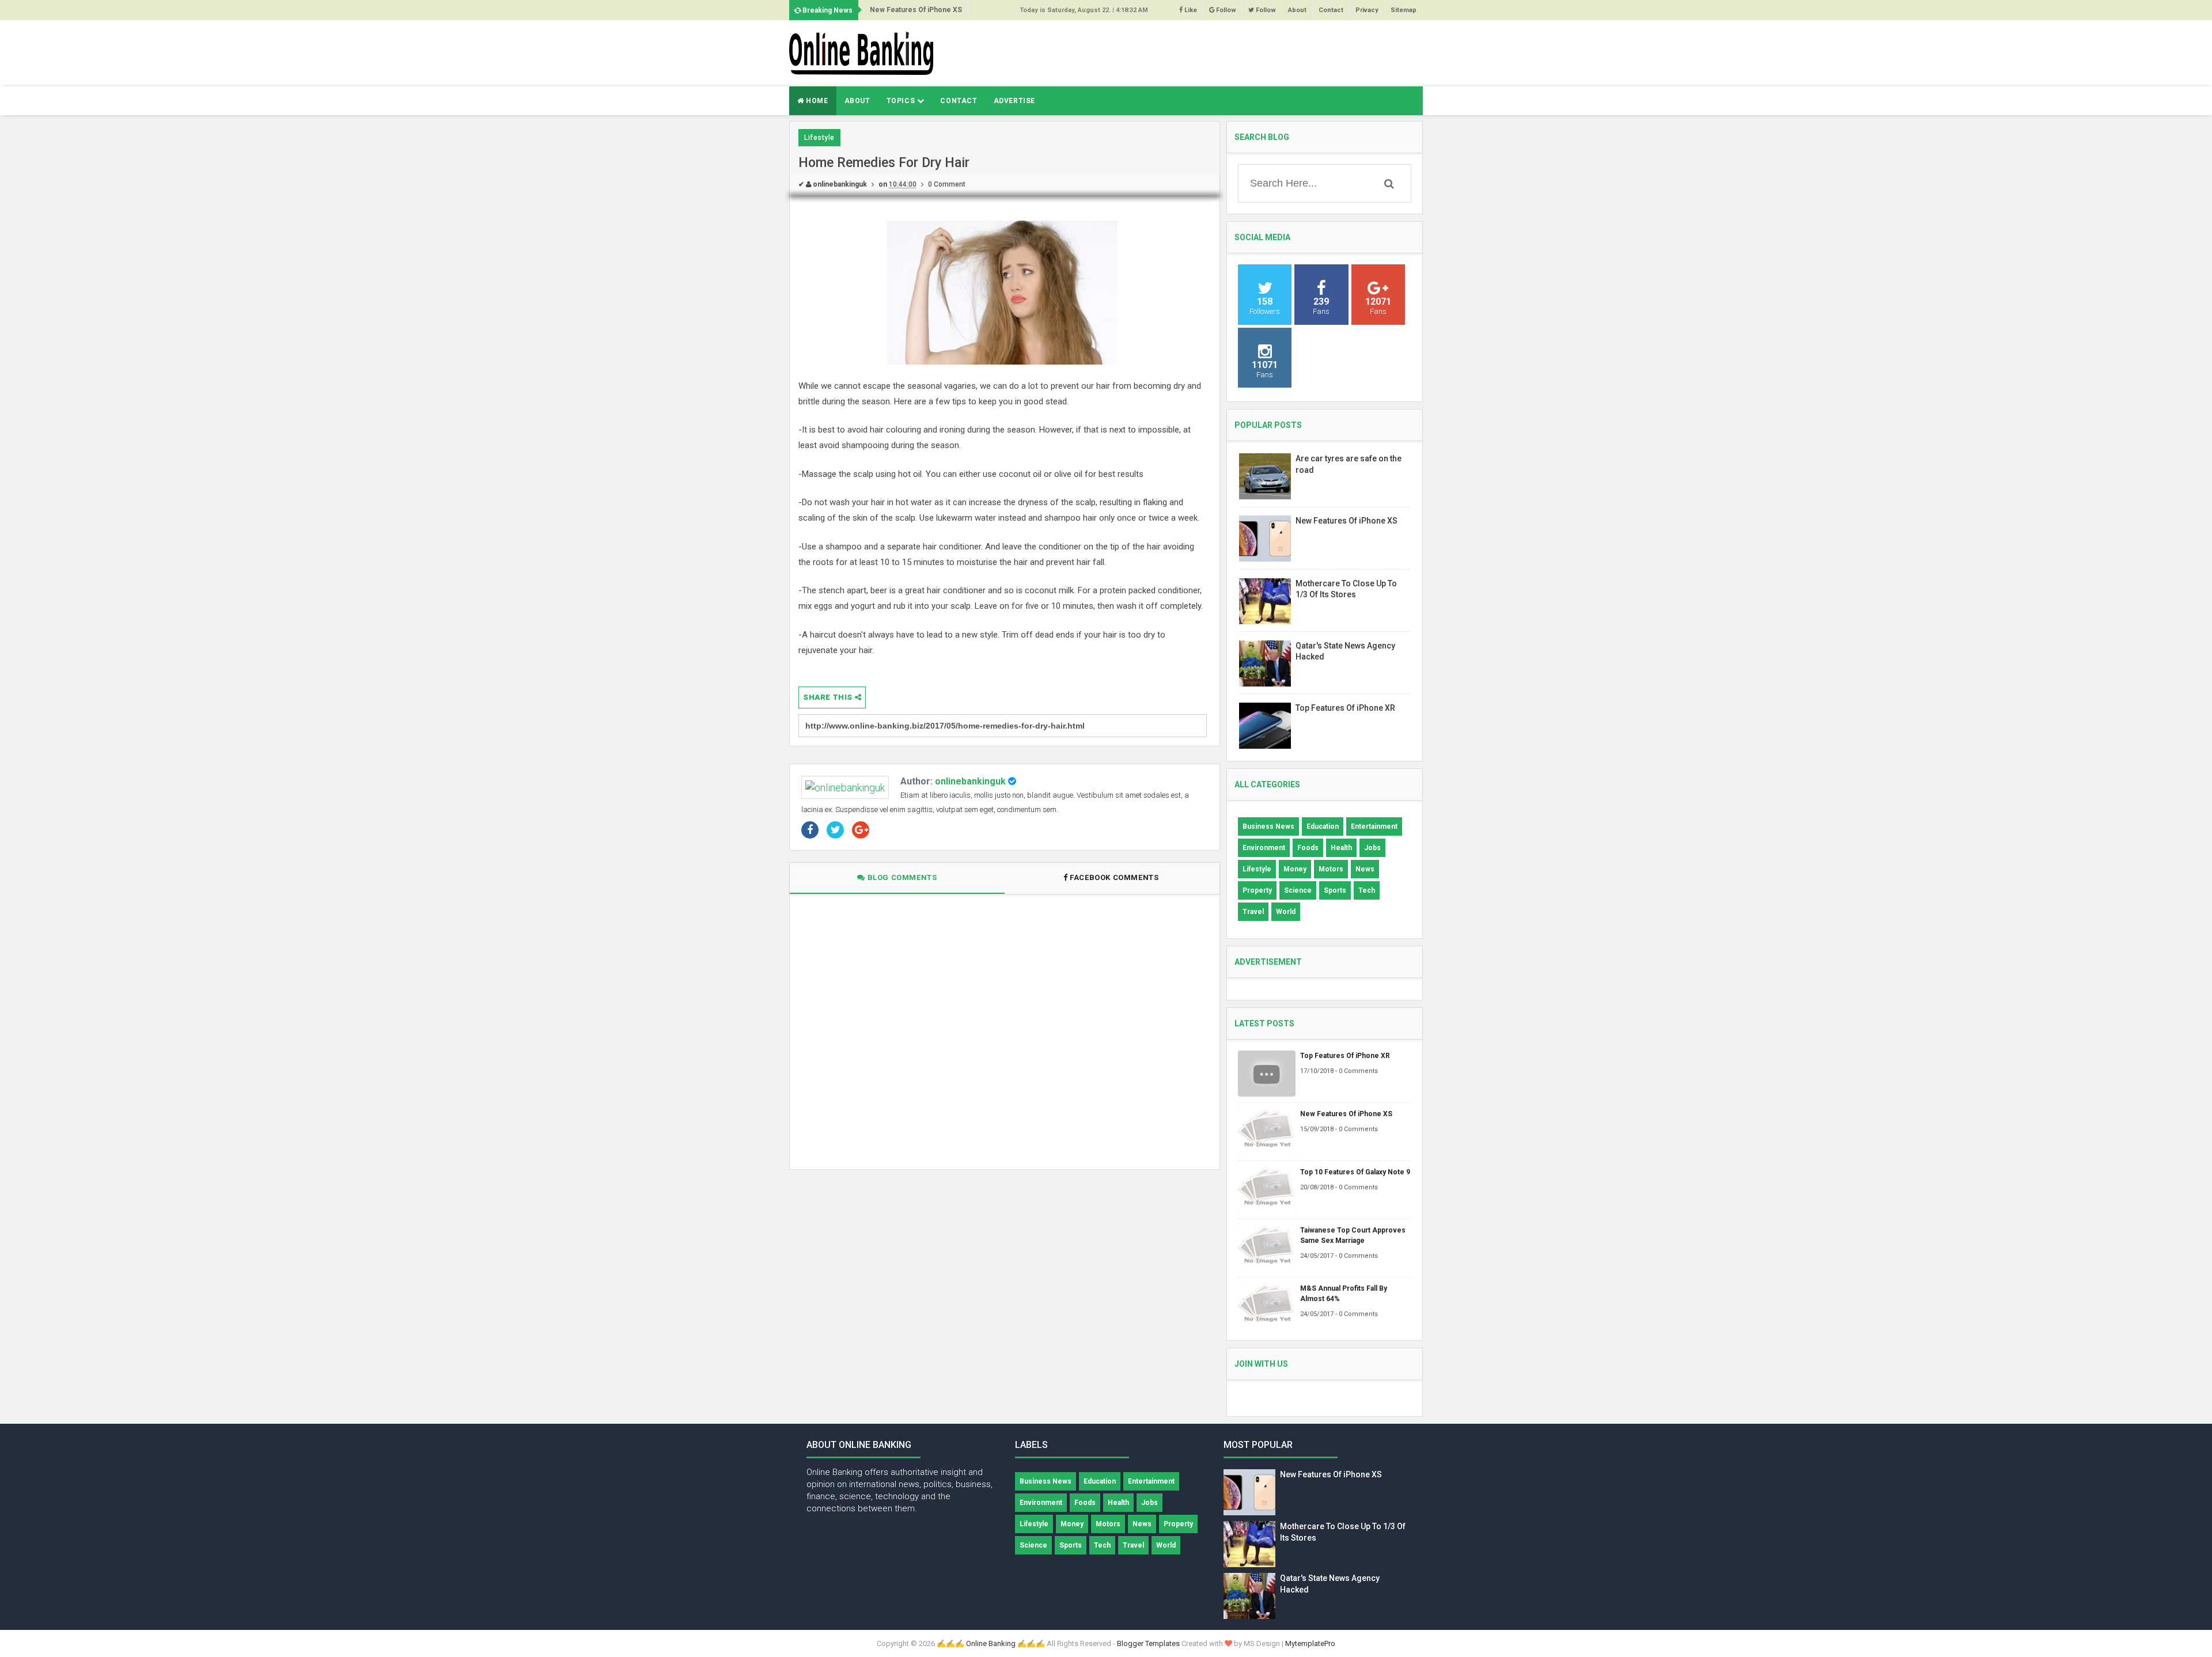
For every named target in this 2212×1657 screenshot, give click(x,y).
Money (1295, 869)
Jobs (1372, 848)
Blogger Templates (1148, 1643)
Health (1341, 848)
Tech (1367, 890)
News (1365, 869)
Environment (1264, 848)
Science (1298, 890)
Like (1190, 10)
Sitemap (1404, 10)
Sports (1335, 890)
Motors (1331, 869)
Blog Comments (901, 877)
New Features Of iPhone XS (916, 10)
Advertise (1014, 101)
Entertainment (1374, 826)
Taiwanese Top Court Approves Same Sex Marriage (1353, 1235)
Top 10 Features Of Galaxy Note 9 (1355, 1172)
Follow (1225, 10)
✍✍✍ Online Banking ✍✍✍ (991, 1643)
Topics (902, 101)
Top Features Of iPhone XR (1345, 708)
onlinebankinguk (970, 781)
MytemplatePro (1310, 1643)
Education (1323, 826)
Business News (1268, 826)
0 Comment (947, 184)
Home (816, 101)
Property (1257, 890)
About (1297, 10)
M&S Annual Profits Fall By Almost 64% (1344, 1294)
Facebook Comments (1114, 877)
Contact (1331, 10)
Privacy (1367, 10)
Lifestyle (819, 138)
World (1286, 912)
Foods (1308, 848)
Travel (1253, 912)
